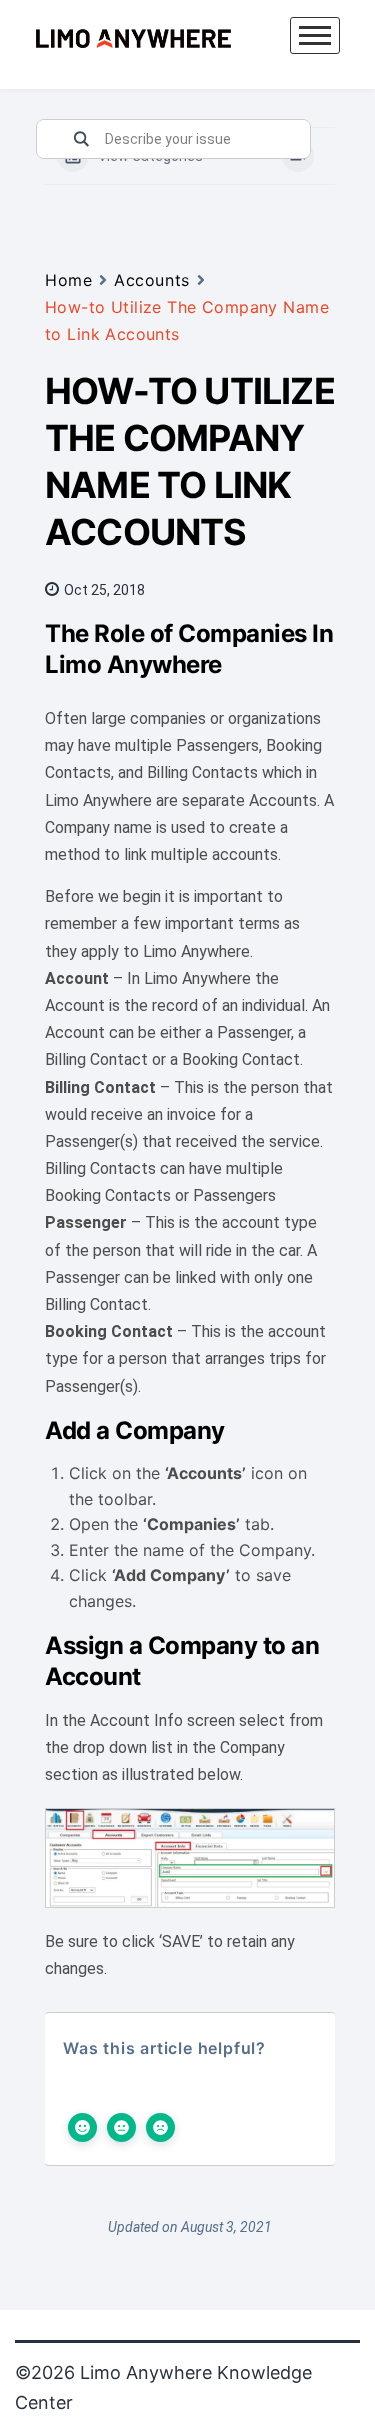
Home (68, 280)
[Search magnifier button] (81, 139)
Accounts (151, 280)
